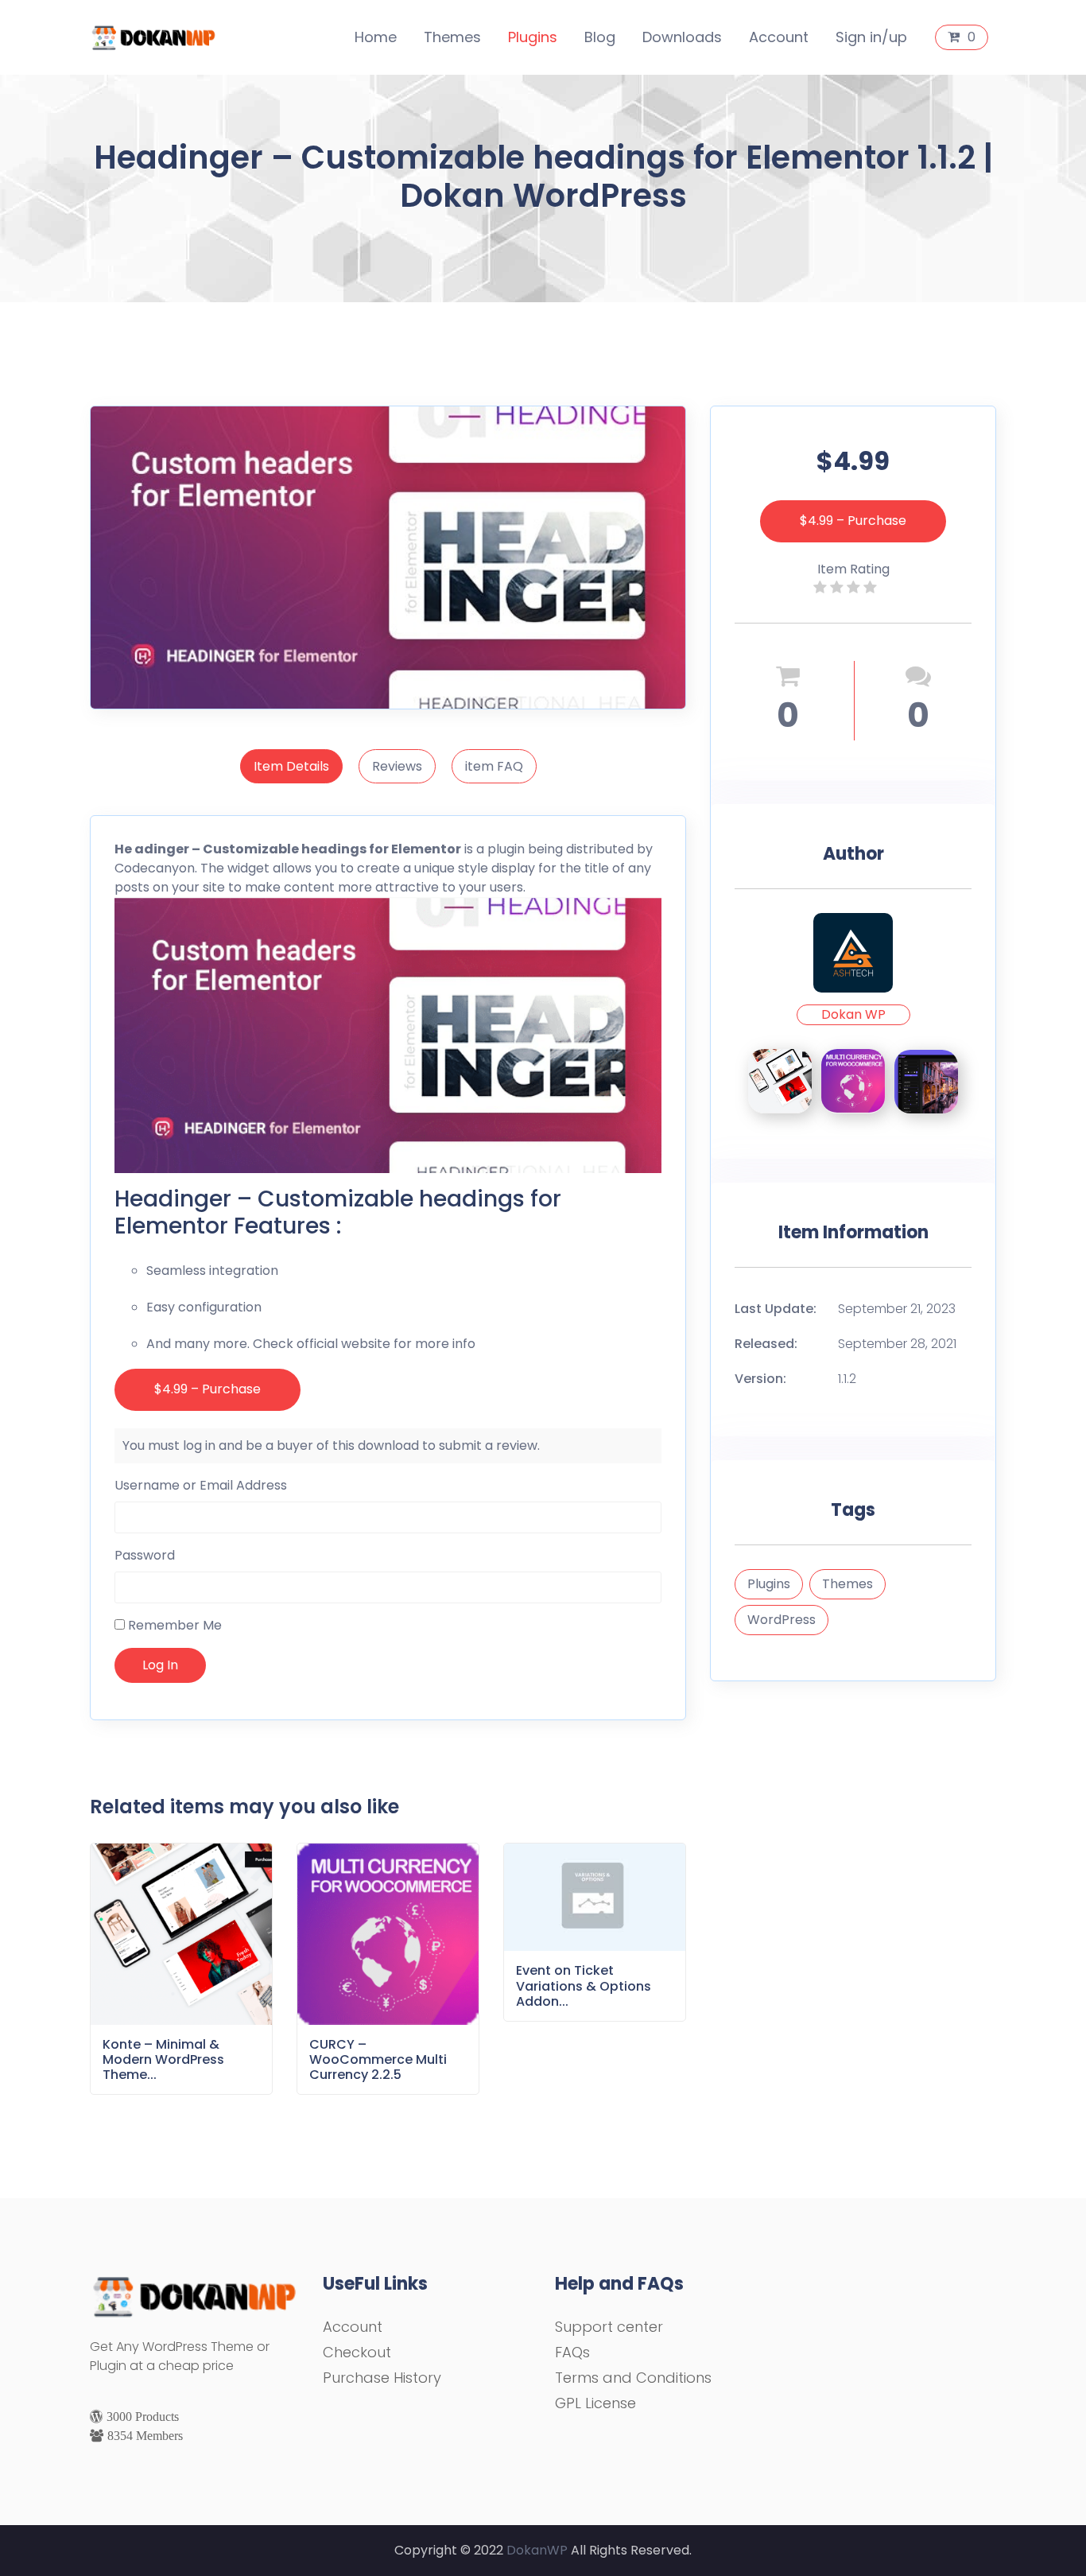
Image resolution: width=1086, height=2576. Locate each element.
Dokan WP (853, 1014)
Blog (600, 37)
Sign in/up (871, 37)
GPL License (595, 2403)
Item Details (291, 766)
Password (145, 1555)
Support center (609, 2327)
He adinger (152, 849)
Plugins (533, 37)
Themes (452, 37)
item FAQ (494, 766)
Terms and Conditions (633, 2378)
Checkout (357, 2352)
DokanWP (537, 2550)
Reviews (397, 766)
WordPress (782, 1620)
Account (779, 37)
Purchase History (382, 2378)
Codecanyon (155, 868)
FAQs (572, 2352)
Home (376, 37)
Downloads (682, 37)
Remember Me (173, 1625)
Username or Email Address (201, 1485)
